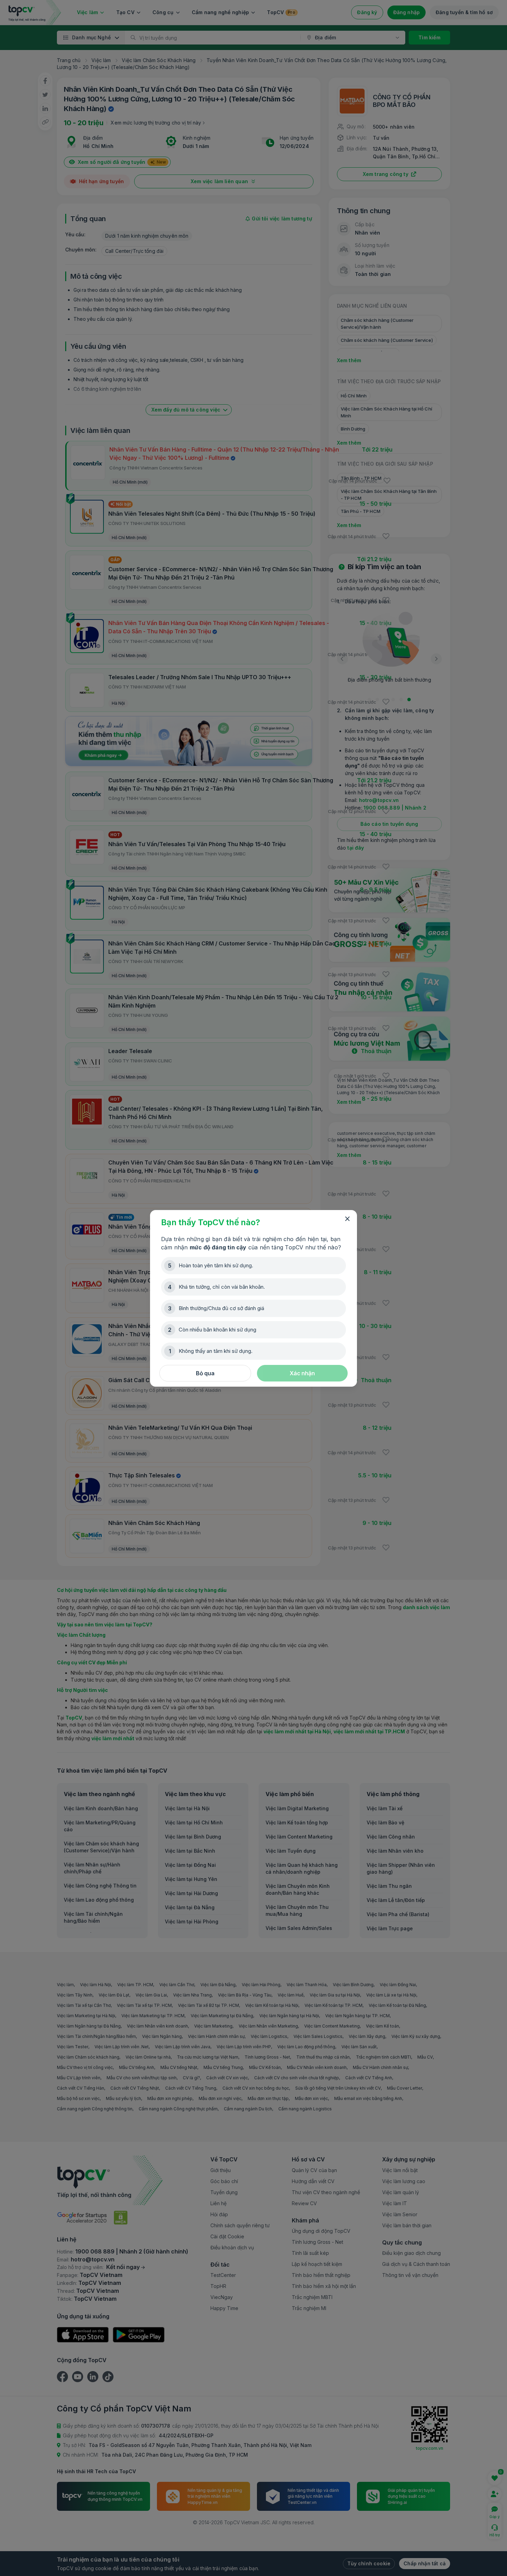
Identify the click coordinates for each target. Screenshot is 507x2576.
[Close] (347, 1219)
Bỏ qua (205, 1373)
